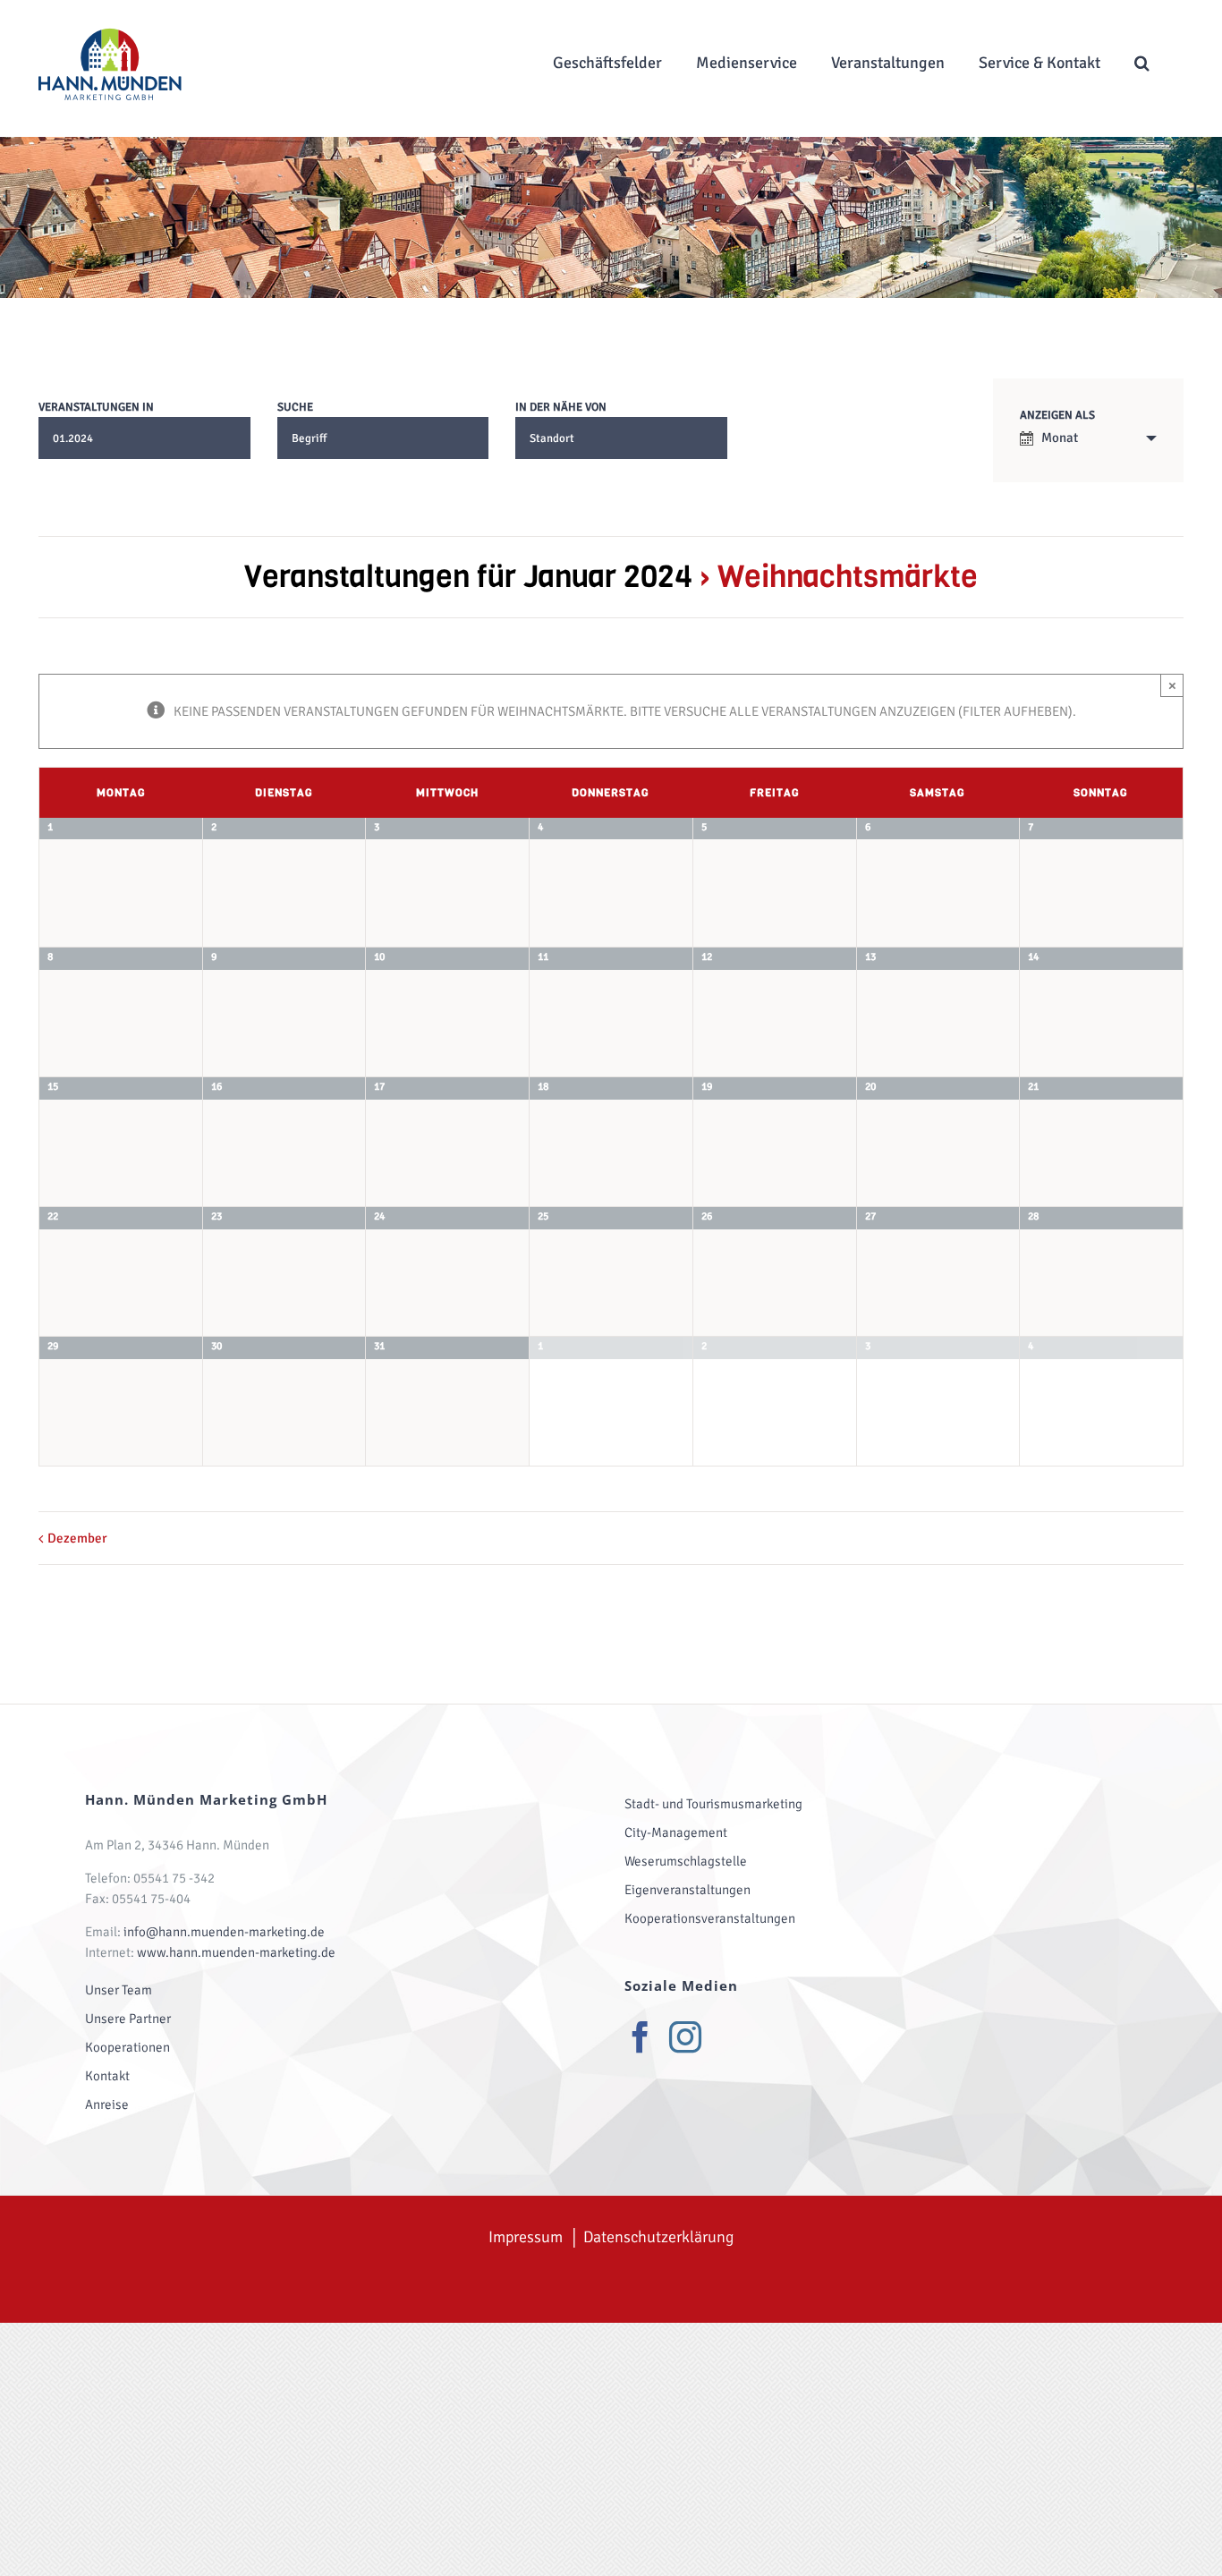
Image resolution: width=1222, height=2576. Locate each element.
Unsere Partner (128, 2019)
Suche (295, 408)
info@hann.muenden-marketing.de (224, 1932)
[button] (1142, 62)
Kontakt (107, 2076)
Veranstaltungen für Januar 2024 (468, 576)
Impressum (526, 2237)
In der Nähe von (561, 408)
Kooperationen (127, 2047)
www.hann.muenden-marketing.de (236, 1952)
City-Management (676, 1832)
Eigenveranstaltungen (687, 1890)
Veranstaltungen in (96, 408)
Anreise (107, 2104)
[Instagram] (685, 2037)
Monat (1060, 438)
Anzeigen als (1057, 416)
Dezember (77, 1538)
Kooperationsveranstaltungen (710, 1918)
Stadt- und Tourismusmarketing (713, 1804)
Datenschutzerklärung (658, 2237)
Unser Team (119, 1990)
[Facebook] (641, 2037)
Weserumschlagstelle (686, 1861)
